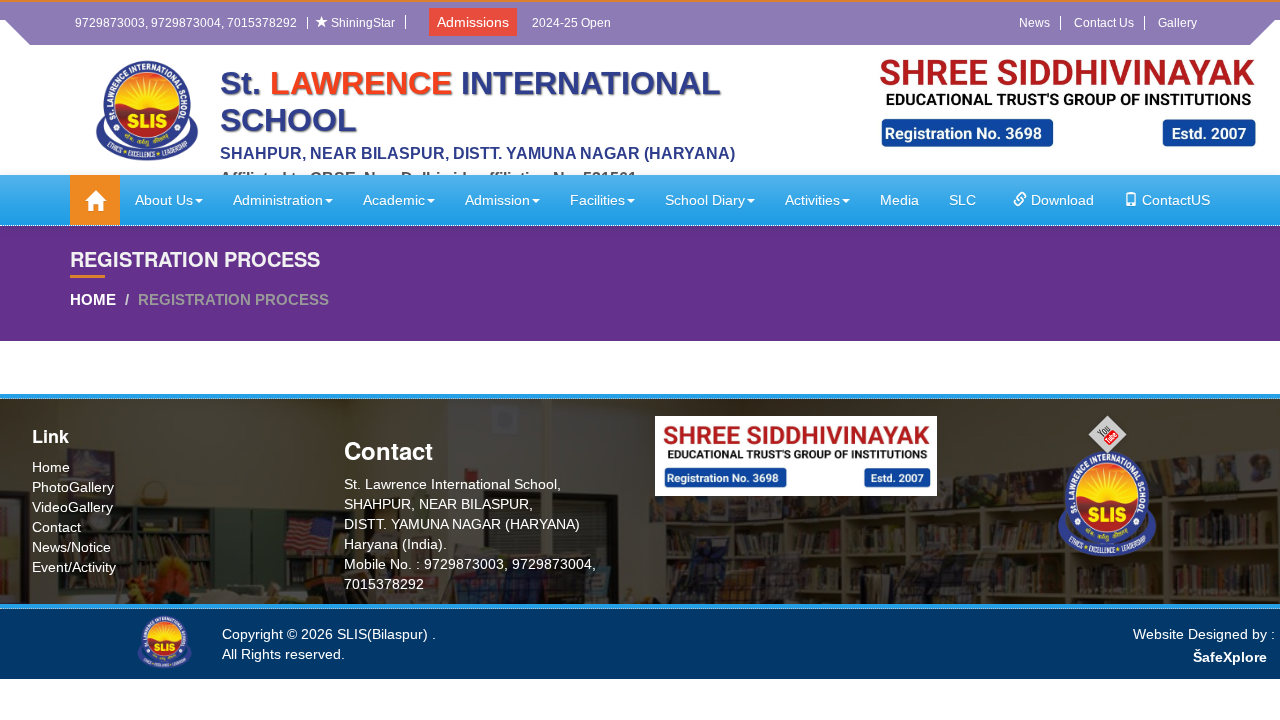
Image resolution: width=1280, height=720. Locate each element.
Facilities (597, 200)
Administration (278, 200)
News (1034, 23)
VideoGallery (72, 507)
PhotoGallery (73, 487)
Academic (394, 200)
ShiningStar (361, 23)
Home (93, 299)
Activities (812, 200)
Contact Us (1104, 23)
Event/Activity (74, 567)
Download (1060, 200)
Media (899, 200)
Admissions (473, 22)
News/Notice (71, 547)
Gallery (1177, 23)
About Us (164, 200)
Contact (56, 527)
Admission (497, 200)
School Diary (705, 200)
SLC (962, 200)
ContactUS (1174, 200)
